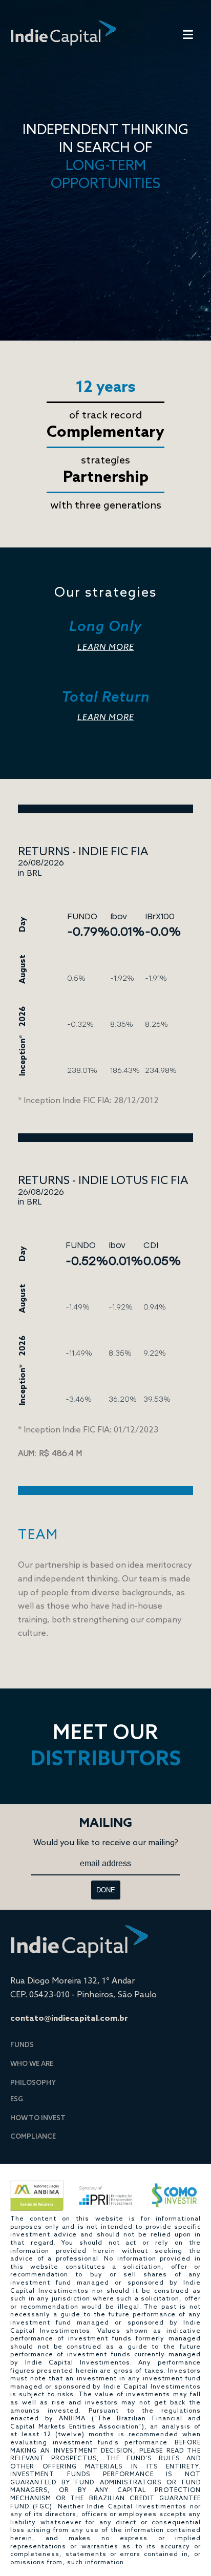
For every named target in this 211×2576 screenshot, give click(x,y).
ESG (17, 2099)
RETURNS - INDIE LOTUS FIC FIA (103, 1180)
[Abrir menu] (188, 36)
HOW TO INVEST (38, 2118)
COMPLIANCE (33, 2136)
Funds (22, 2044)
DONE (106, 1890)
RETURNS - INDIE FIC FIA (83, 851)
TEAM (38, 1534)
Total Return (106, 705)
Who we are (32, 2063)
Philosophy (33, 2082)
